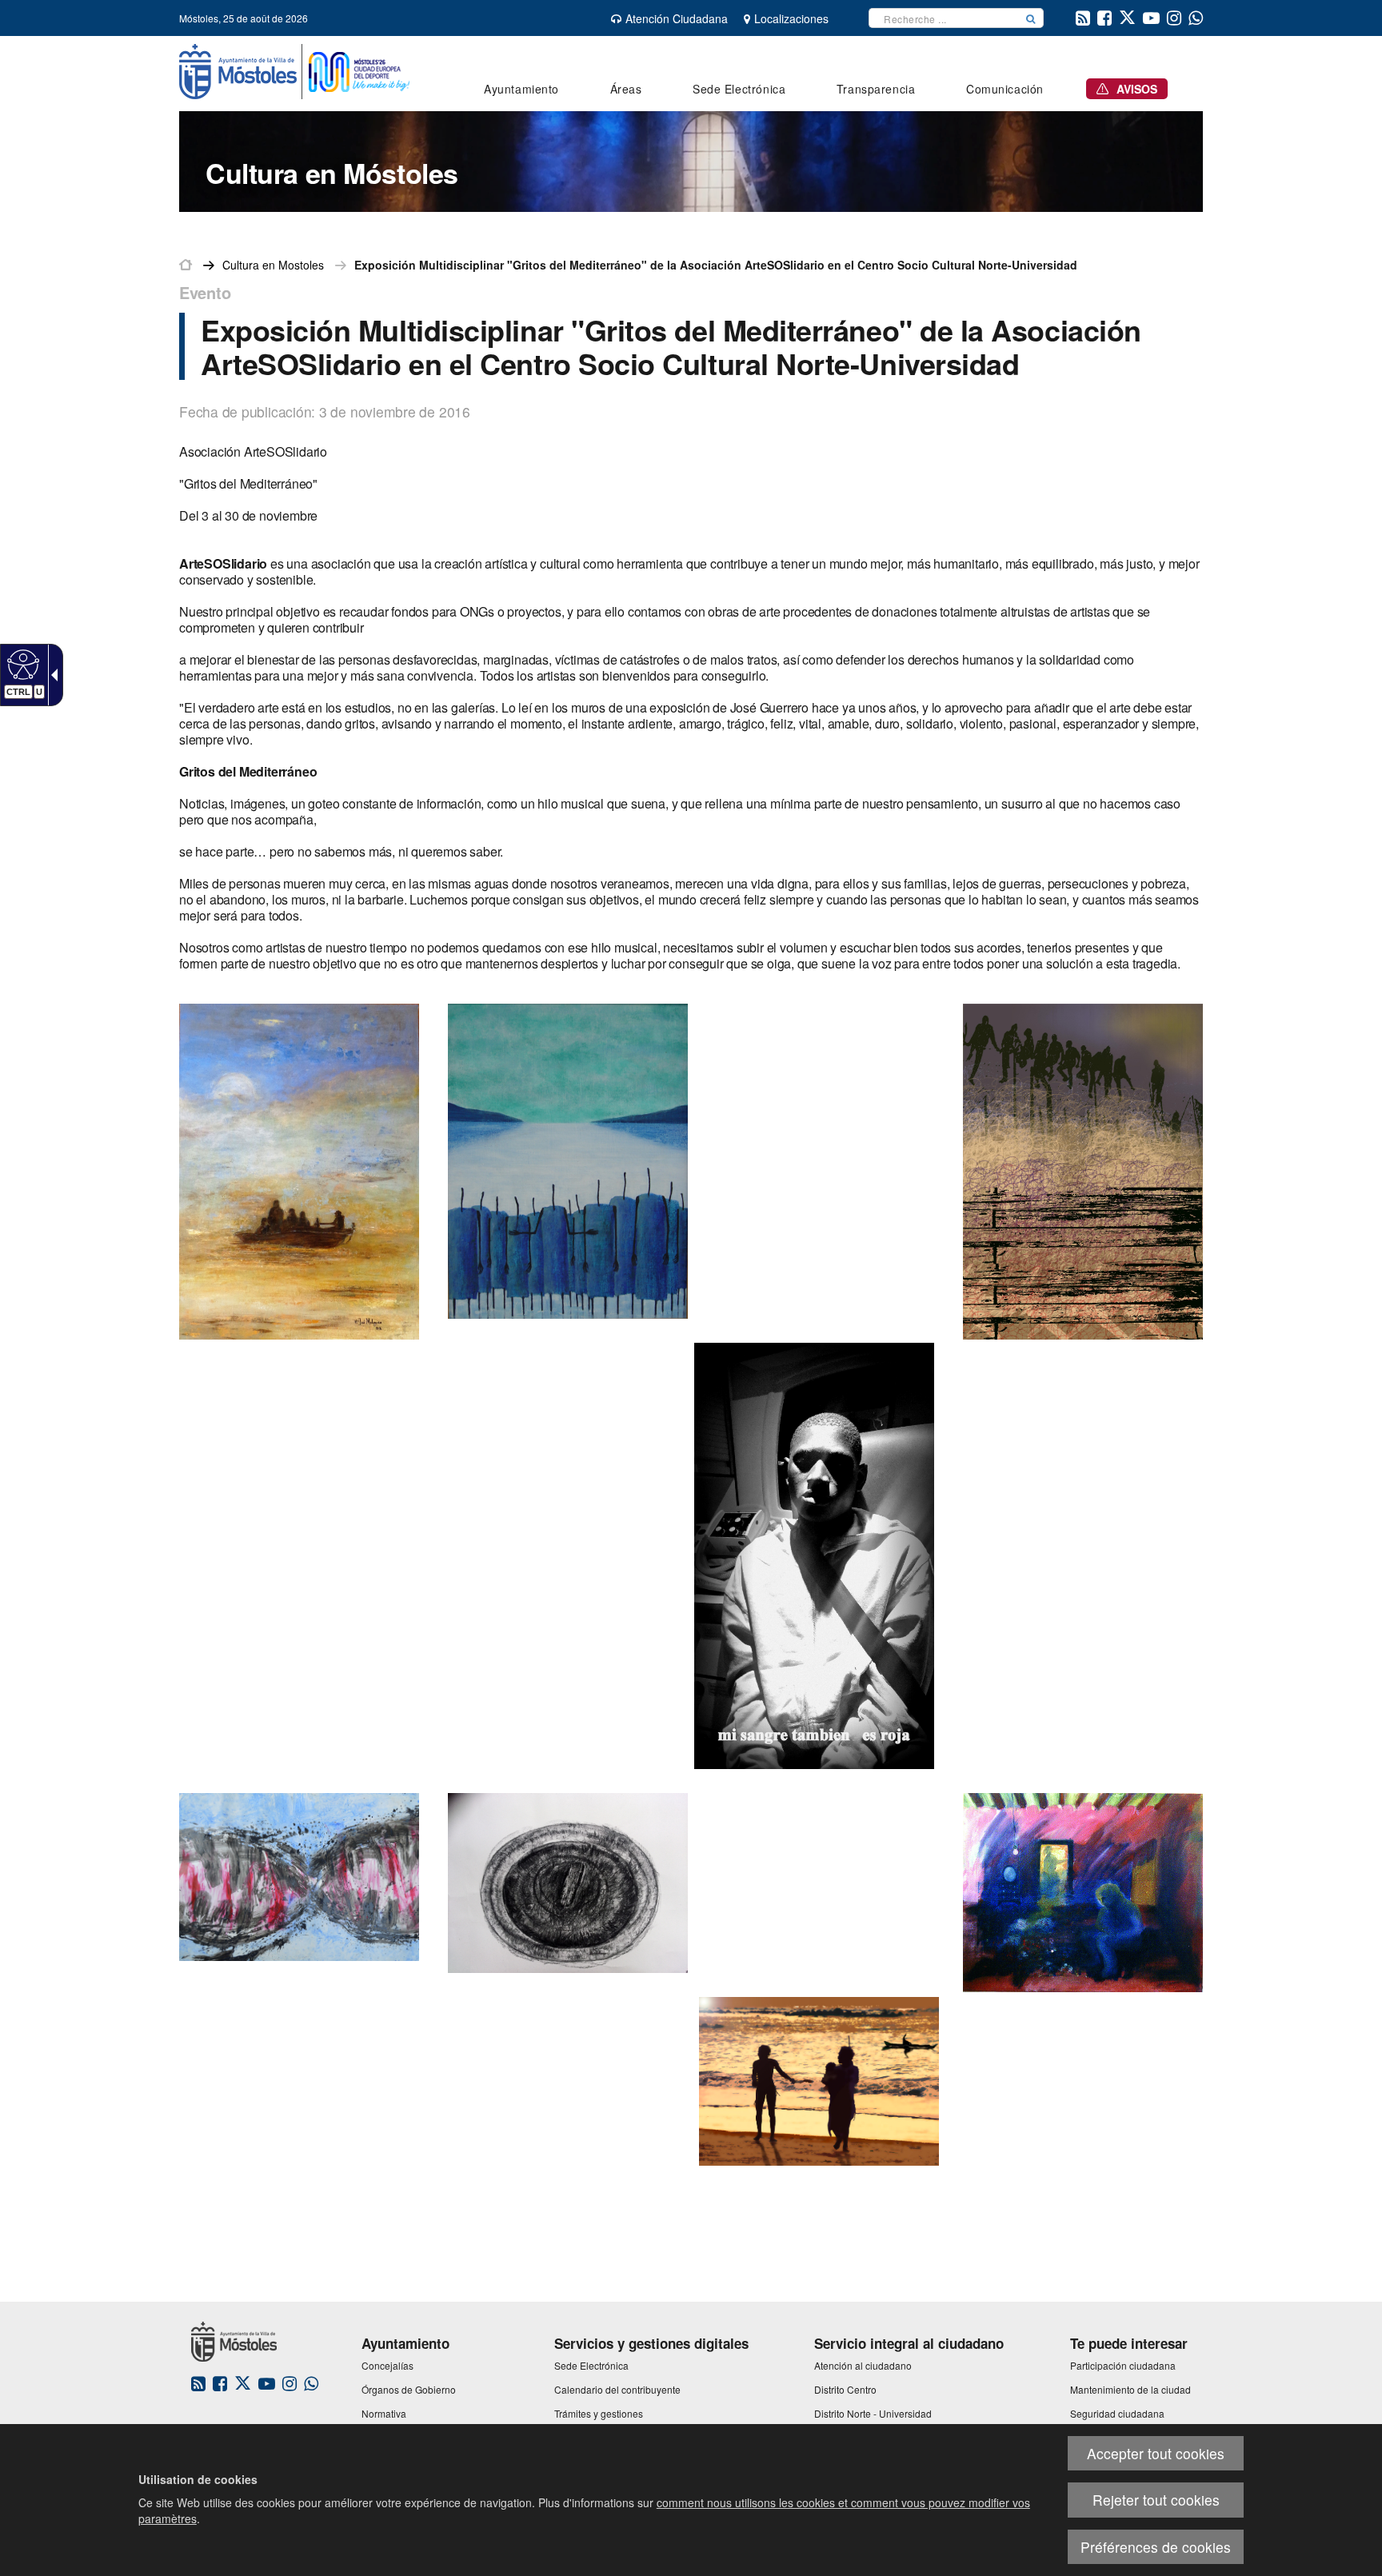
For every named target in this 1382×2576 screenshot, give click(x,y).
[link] (21, 664)
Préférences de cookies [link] (1156, 2547)
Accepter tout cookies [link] (1156, 2453)
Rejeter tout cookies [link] (1156, 2500)
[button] (1031, 18)
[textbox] (944, 18)
